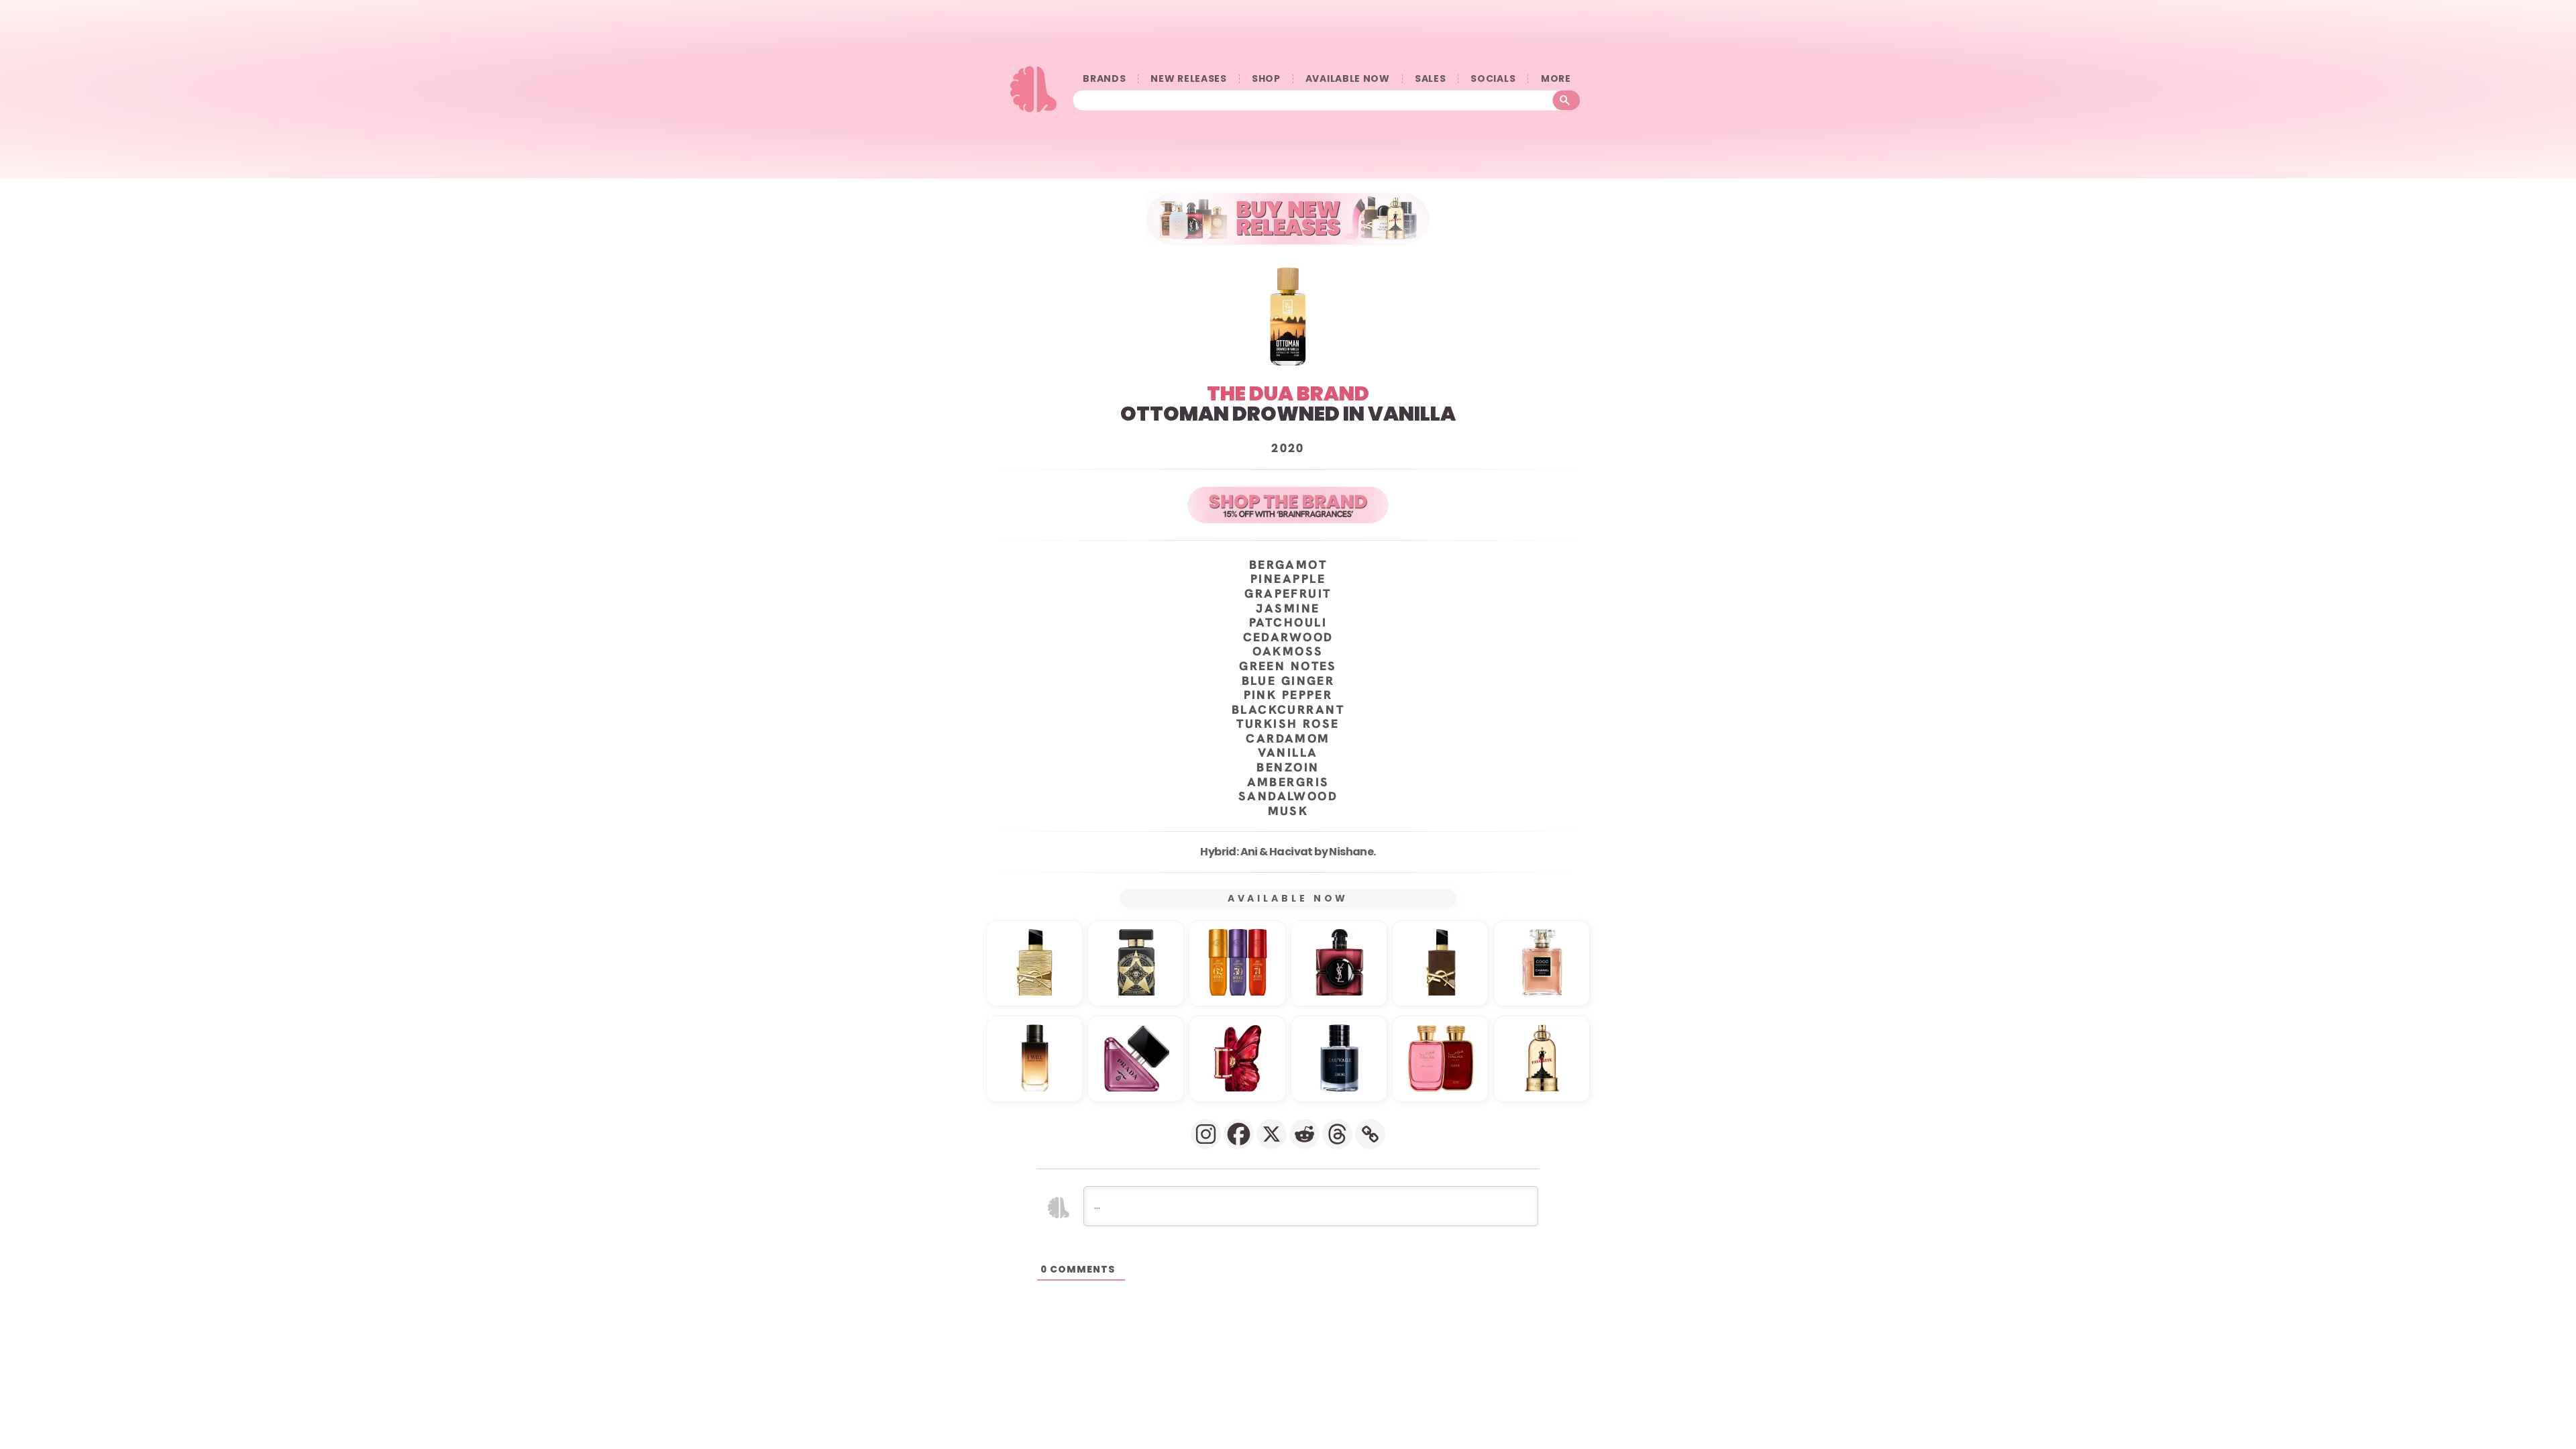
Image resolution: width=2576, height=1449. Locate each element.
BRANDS (1104, 79)
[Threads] (1337, 1134)
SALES (1431, 79)
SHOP (1266, 79)
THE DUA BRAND (1288, 393)
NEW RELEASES (1188, 79)
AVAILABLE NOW (1348, 79)
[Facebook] (1239, 1134)
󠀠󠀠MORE (1556, 79)
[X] (1272, 1134)
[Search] (1567, 101)
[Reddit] (1304, 1134)
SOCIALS (1493, 79)
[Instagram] (1206, 1134)
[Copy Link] (1370, 1134)
